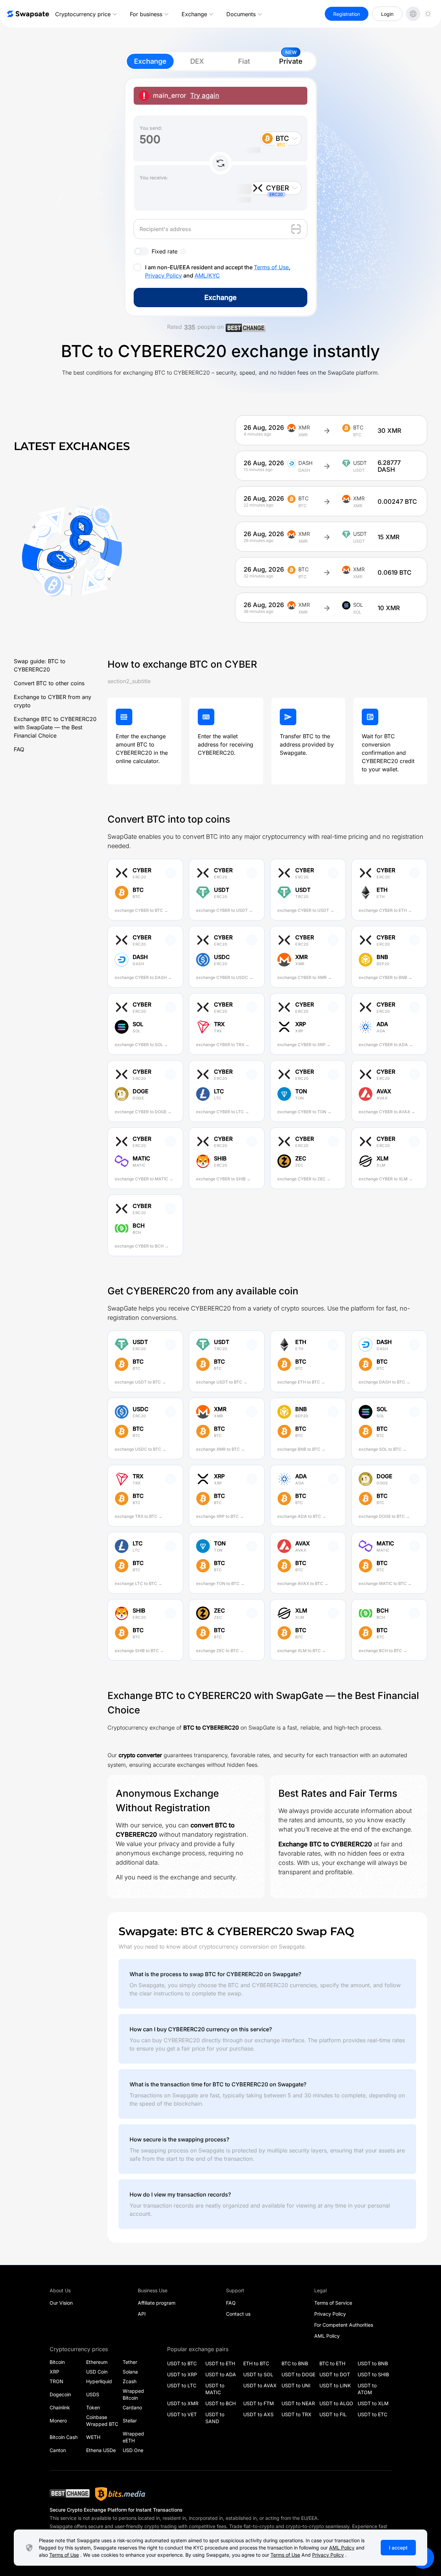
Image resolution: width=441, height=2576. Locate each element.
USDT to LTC (182, 2385)
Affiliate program (157, 2303)
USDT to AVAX (260, 2385)
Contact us (238, 2314)
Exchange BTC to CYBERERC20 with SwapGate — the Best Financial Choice (55, 727)
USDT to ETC (372, 2414)
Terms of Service (333, 2303)
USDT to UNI (296, 2385)
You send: (151, 128)
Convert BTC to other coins (49, 683)
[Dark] (428, 14)
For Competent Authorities (344, 2325)
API (142, 2314)
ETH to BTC (256, 2363)
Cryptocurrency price (83, 14)
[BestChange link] (246, 329)
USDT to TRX (296, 2414)
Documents (241, 14)
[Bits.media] (120, 2494)
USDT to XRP (182, 2374)
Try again (205, 96)
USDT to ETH (220, 2363)
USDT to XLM (373, 2403)
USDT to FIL (333, 2414)
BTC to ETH (332, 2363)
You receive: (154, 178)
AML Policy (327, 2336)
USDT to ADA (221, 2374)
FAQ (19, 749)
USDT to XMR (183, 2403)
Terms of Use (271, 267)
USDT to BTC (182, 2363)
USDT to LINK (335, 2385)
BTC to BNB (295, 2363)
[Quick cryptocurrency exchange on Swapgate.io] (28, 14)
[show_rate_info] (183, 251)
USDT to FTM (259, 2403)
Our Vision (61, 2303)
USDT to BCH (220, 2403)
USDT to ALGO (336, 2403)
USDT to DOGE (298, 2374)
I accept (398, 2548)
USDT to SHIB (373, 2374)
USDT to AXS (258, 2414)
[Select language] (413, 14)
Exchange (194, 14)
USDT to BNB (373, 2363)
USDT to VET (182, 2414)
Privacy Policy (163, 275)
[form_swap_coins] (220, 163)
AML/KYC (207, 275)
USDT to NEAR (298, 2403)
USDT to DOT (335, 2374)
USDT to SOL (258, 2374)
